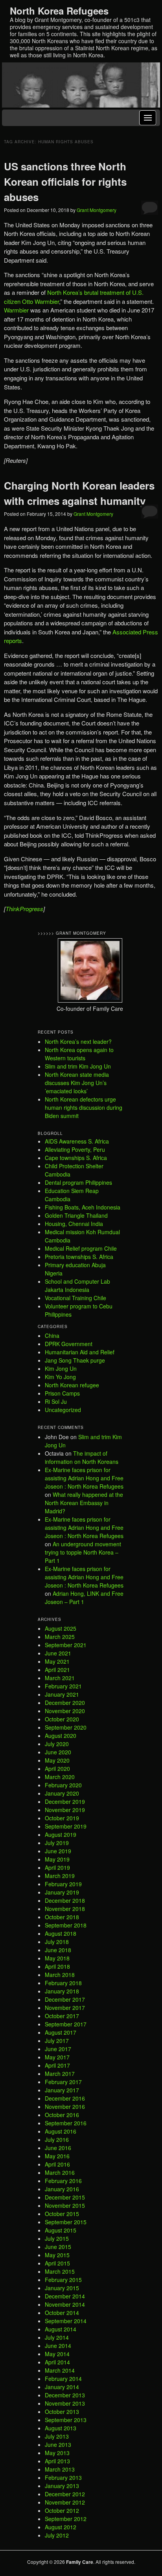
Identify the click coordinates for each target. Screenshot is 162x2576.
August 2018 (61, 1933)
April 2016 (57, 2164)
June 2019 (58, 1851)
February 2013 (63, 2477)
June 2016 (58, 2148)
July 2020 (57, 1744)
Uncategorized (63, 1410)
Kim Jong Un (61, 1368)
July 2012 (57, 2535)
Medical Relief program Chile (81, 1248)
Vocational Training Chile (75, 1298)
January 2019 (62, 1892)
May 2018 (57, 1958)
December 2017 (65, 1999)
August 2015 (61, 2230)
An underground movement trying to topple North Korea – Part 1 (83, 1552)
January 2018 (62, 1991)
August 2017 (61, 2032)
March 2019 (60, 1876)
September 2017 (66, 2024)
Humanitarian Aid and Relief (80, 1352)
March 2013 (60, 2469)
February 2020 (63, 1785)
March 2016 (60, 2172)
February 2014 (63, 2379)
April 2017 (57, 2065)
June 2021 (58, 1653)
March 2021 (60, 1678)
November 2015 (65, 2205)
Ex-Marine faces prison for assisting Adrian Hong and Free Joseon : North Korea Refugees (84, 1478)
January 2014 (62, 2387)
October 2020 (62, 1719)
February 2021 (63, 1686)
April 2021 (57, 1670)
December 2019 (65, 1801)
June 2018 (58, 1950)
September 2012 (66, 2519)
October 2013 (62, 2412)
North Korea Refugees (59, 11)
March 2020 (60, 1777)
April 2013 (57, 2461)
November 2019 (65, 1810)
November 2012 (65, 2502)
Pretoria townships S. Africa (79, 1257)
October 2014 (62, 2313)
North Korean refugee (72, 1385)
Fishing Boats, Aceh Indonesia (83, 1207)
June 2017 (58, 2049)
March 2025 (60, 1637)
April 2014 (57, 2362)
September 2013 (66, 2420)
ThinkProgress (24, 909)
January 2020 (62, 1793)
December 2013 (65, 2395)
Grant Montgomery (97, 210)
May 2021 (57, 1661)
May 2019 (57, 1859)
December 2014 (65, 2296)
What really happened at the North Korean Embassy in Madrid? (84, 1503)
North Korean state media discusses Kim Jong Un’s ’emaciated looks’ (77, 1083)
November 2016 (65, 2106)
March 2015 (60, 2271)
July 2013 (57, 2436)
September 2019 (66, 1826)
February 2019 (63, 1884)
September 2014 (66, 2321)
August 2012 (61, 2527)
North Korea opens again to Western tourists (79, 1054)
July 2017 (57, 2041)
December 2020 (65, 1703)
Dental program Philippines (78, 1182)
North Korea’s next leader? (78, 1041)
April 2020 (57, 1768)
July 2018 (57, 1942)
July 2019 (57, 1843)
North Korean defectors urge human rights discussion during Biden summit (84, 1107)
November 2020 (65, 1711)
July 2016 (57, 2139)
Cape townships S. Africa (76, 1158)
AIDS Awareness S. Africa (77, 1141)
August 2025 (61, 1628)
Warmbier (16, 310)
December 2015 (65, 2197)
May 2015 (57, 2255)
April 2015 (57, 2263)
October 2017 (62, 2016)
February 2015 (63, 2280)
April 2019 (57, 1867)
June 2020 (58, 1752)
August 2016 (61, 2131)
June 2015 (58, 2247)
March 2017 (60, 2074)
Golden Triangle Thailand (76, 1215)
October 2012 (62, 2510)
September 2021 (66, 1645)
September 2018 (66, 1925)
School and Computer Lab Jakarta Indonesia (77, 1285)
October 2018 (62, 1917)
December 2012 (65, 2494)
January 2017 (62, 2090)
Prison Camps (62, 1393)
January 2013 (62, 2486)
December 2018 (65, 1900)
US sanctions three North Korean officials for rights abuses (65, 182)
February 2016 (63, 2181)
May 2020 (57, 1760)
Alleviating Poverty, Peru (75, 1149)
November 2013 (65, 2403)
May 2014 (57, 2354)
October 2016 (62, 2115)
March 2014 (60, 2370)
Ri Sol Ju (56, 1401)
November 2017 (65, 2008)
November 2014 (65, 2304)
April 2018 (57, 1966)
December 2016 (65, 2098)
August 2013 (61, 2428)
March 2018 (60, 1975)
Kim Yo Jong (60, 1377)
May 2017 (57, 2057)
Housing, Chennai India (74, 1224)
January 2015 (62, 2288)
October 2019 (62, 1818)
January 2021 (62, 1694)
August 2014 (61, 2329)
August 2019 (61, 1834)
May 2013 (57, 2453)
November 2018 (65, 1909)
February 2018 (63, 1983)
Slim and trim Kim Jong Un (78, 1066)
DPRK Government (69, 1344)
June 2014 (58, 2346)
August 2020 (61, 1736)
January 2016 (62, 2189)
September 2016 (66, 2123)
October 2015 (62, 2214)
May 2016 (57, 2156)
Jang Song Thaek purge (75, 1360)
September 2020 (66, 1727)
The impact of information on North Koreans (82, 1457)
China (52, 1336)
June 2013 (58, 2444)
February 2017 (63, 2082)
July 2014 (57, 2337)
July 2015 (57, 2238)
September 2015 (66, 2222)
